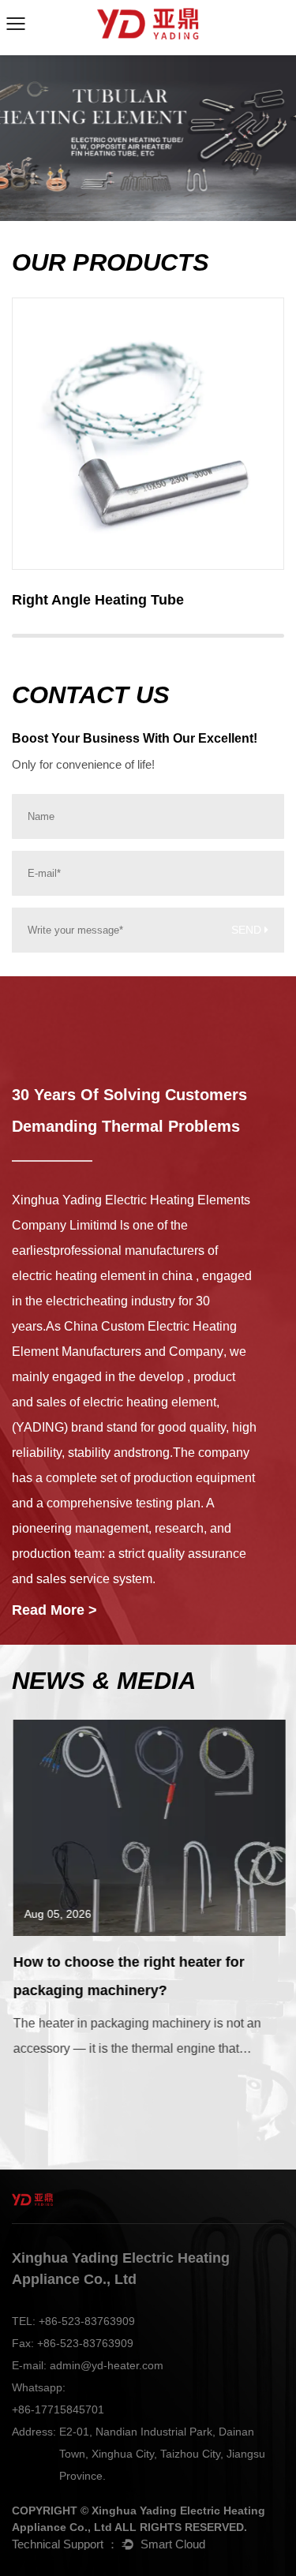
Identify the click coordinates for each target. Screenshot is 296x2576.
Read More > (54, 1610)
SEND (248, 930)
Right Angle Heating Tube (98, 600)
